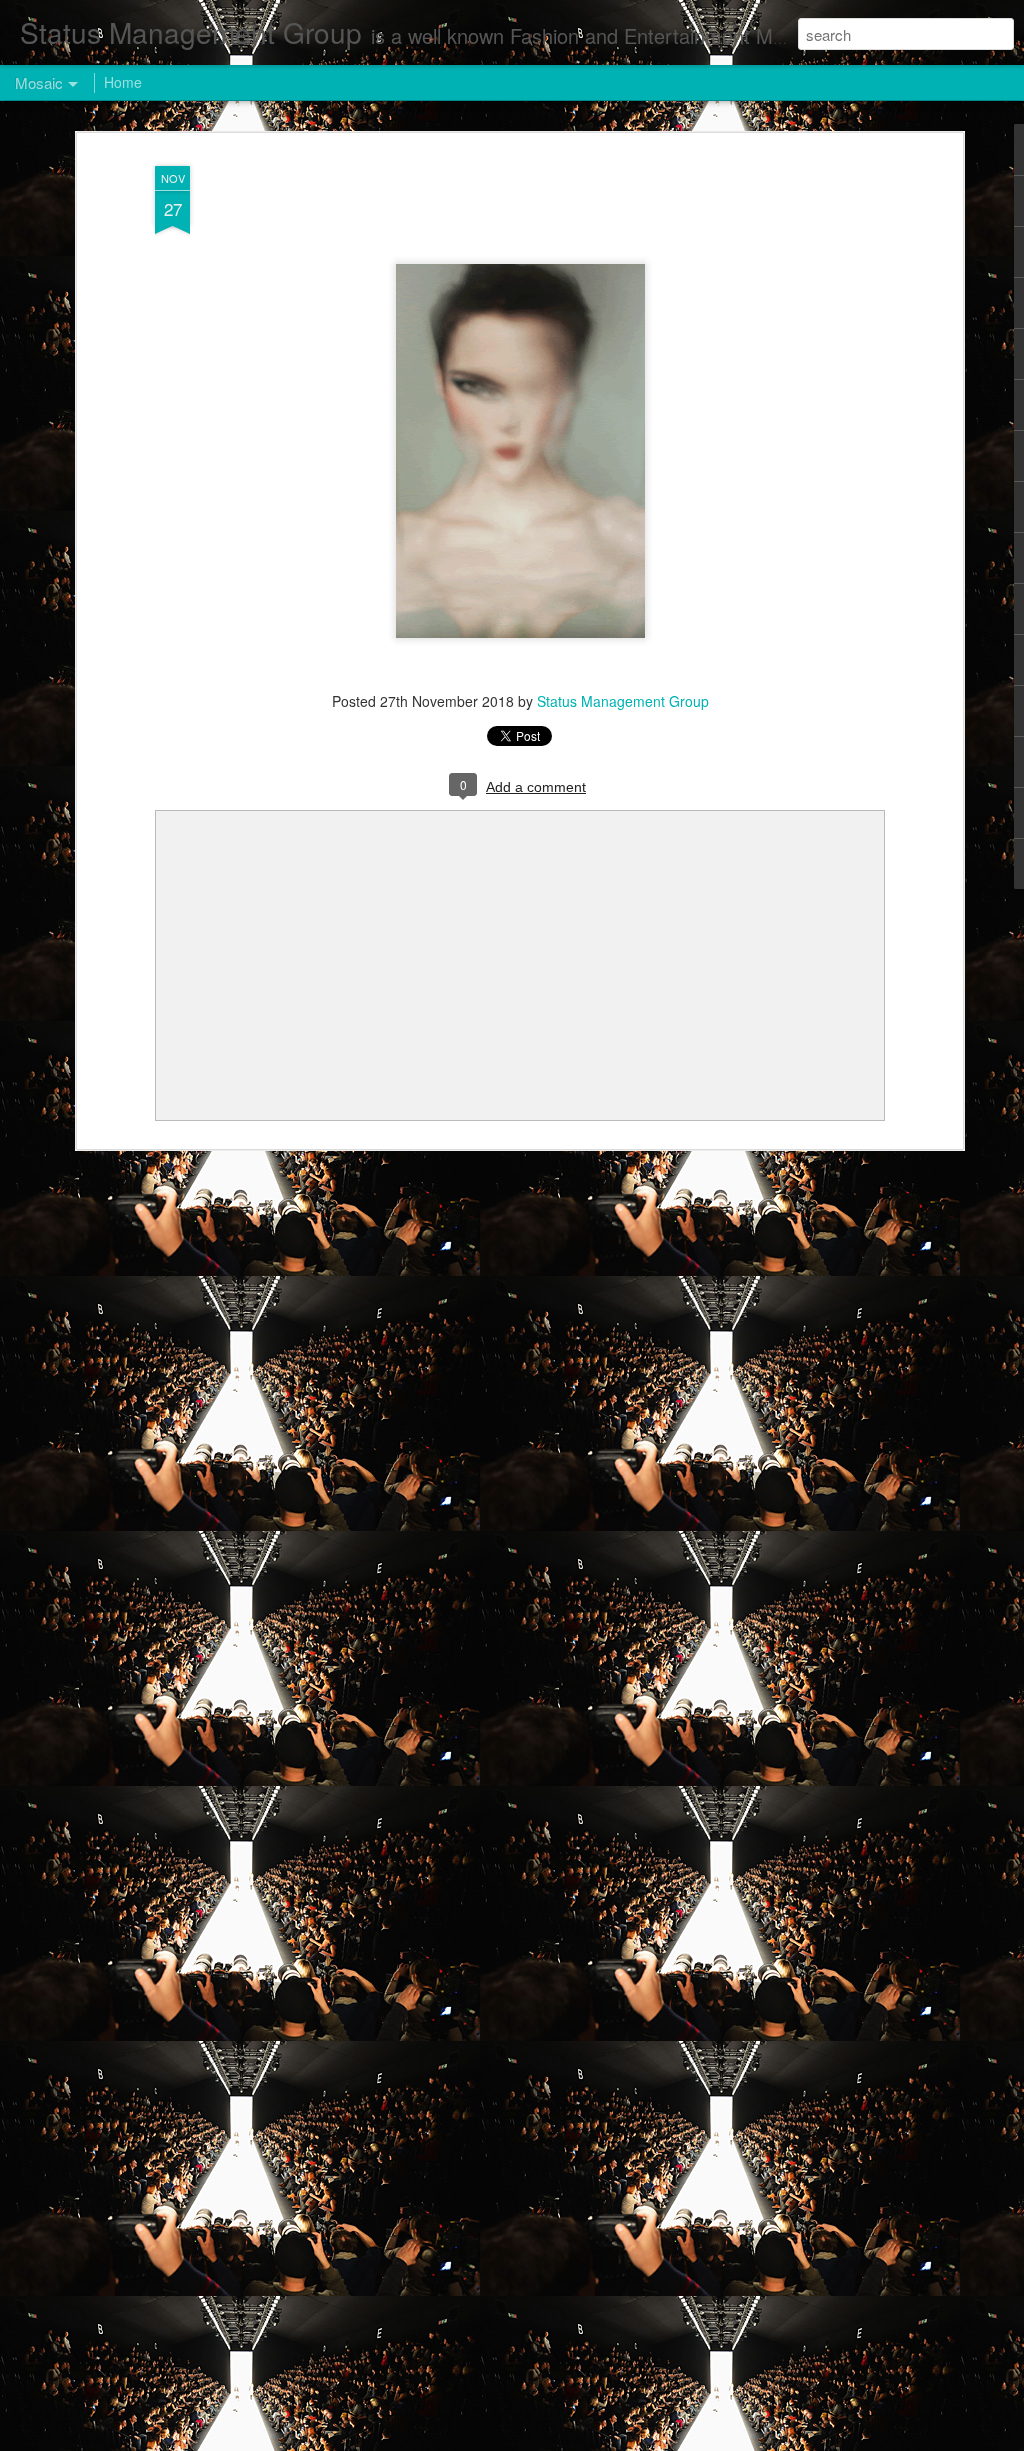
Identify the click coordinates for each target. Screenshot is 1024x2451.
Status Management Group (623, 701)
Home (123, 82)
